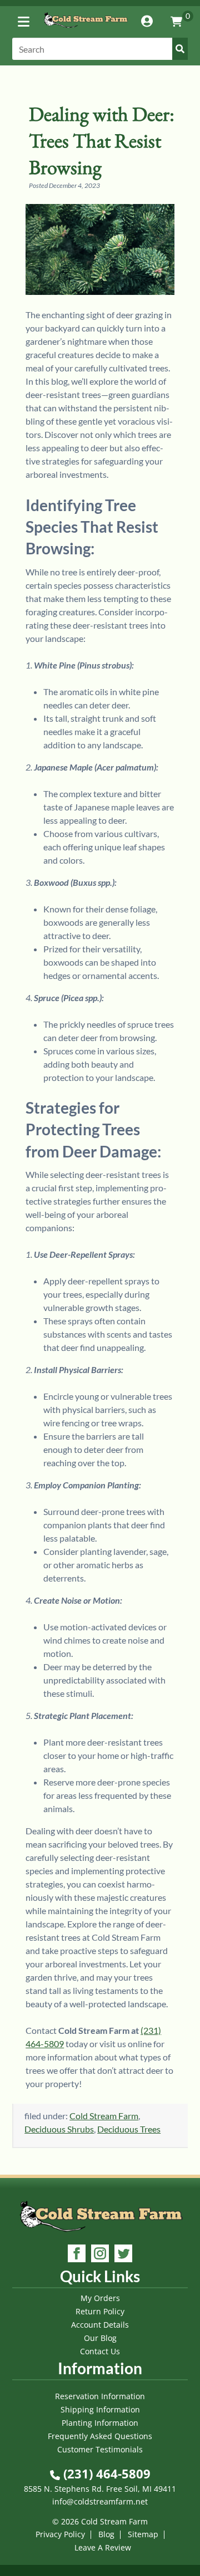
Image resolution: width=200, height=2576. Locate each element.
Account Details (100, 2325)
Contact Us (100, 2351)
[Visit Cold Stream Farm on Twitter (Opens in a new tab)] (123, 2255)
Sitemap (143, 2534)
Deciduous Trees (129, 2129)
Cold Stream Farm (104, 2116)
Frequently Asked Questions (100, 2436)
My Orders (100, 2298)
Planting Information (100, 2423)
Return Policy (100, 2311)
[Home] (85, 30)
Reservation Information (100, 2396)
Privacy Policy (60, 2534)
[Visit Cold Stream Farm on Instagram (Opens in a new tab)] (100, 2255)
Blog (106, 2534)
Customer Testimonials (100, 2449)
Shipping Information (100, 2409)
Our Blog (100, 2338)
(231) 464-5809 (105, 2473)
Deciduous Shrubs (59, 2129)
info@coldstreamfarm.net (100, 2501)
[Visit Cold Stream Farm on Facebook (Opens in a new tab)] (77, 2255)
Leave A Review (103, 2547)
